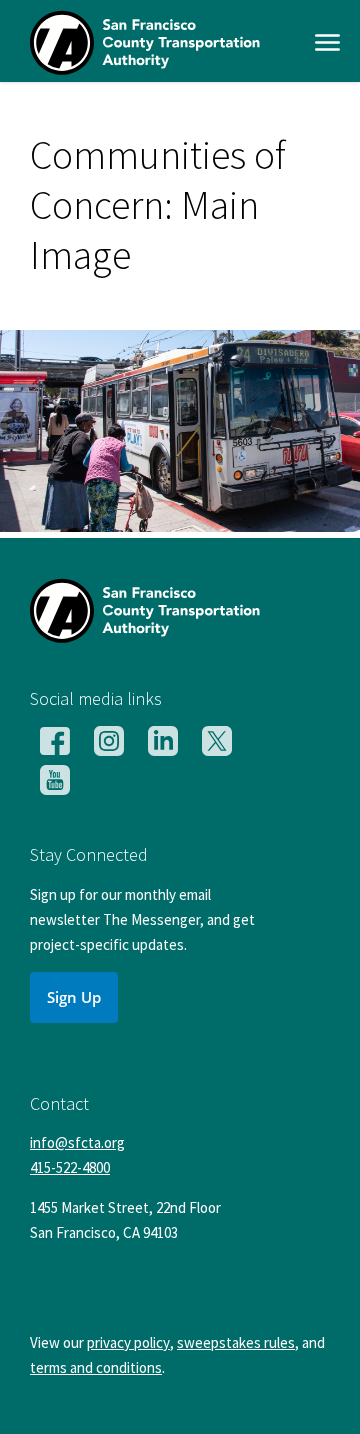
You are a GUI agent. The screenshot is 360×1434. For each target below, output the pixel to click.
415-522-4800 (70, 1167)
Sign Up (74, 997)
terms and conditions (96, 1367)
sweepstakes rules (236, 1342)
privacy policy (128, 1342)
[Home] (145, 68)
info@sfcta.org (77, 1142)
